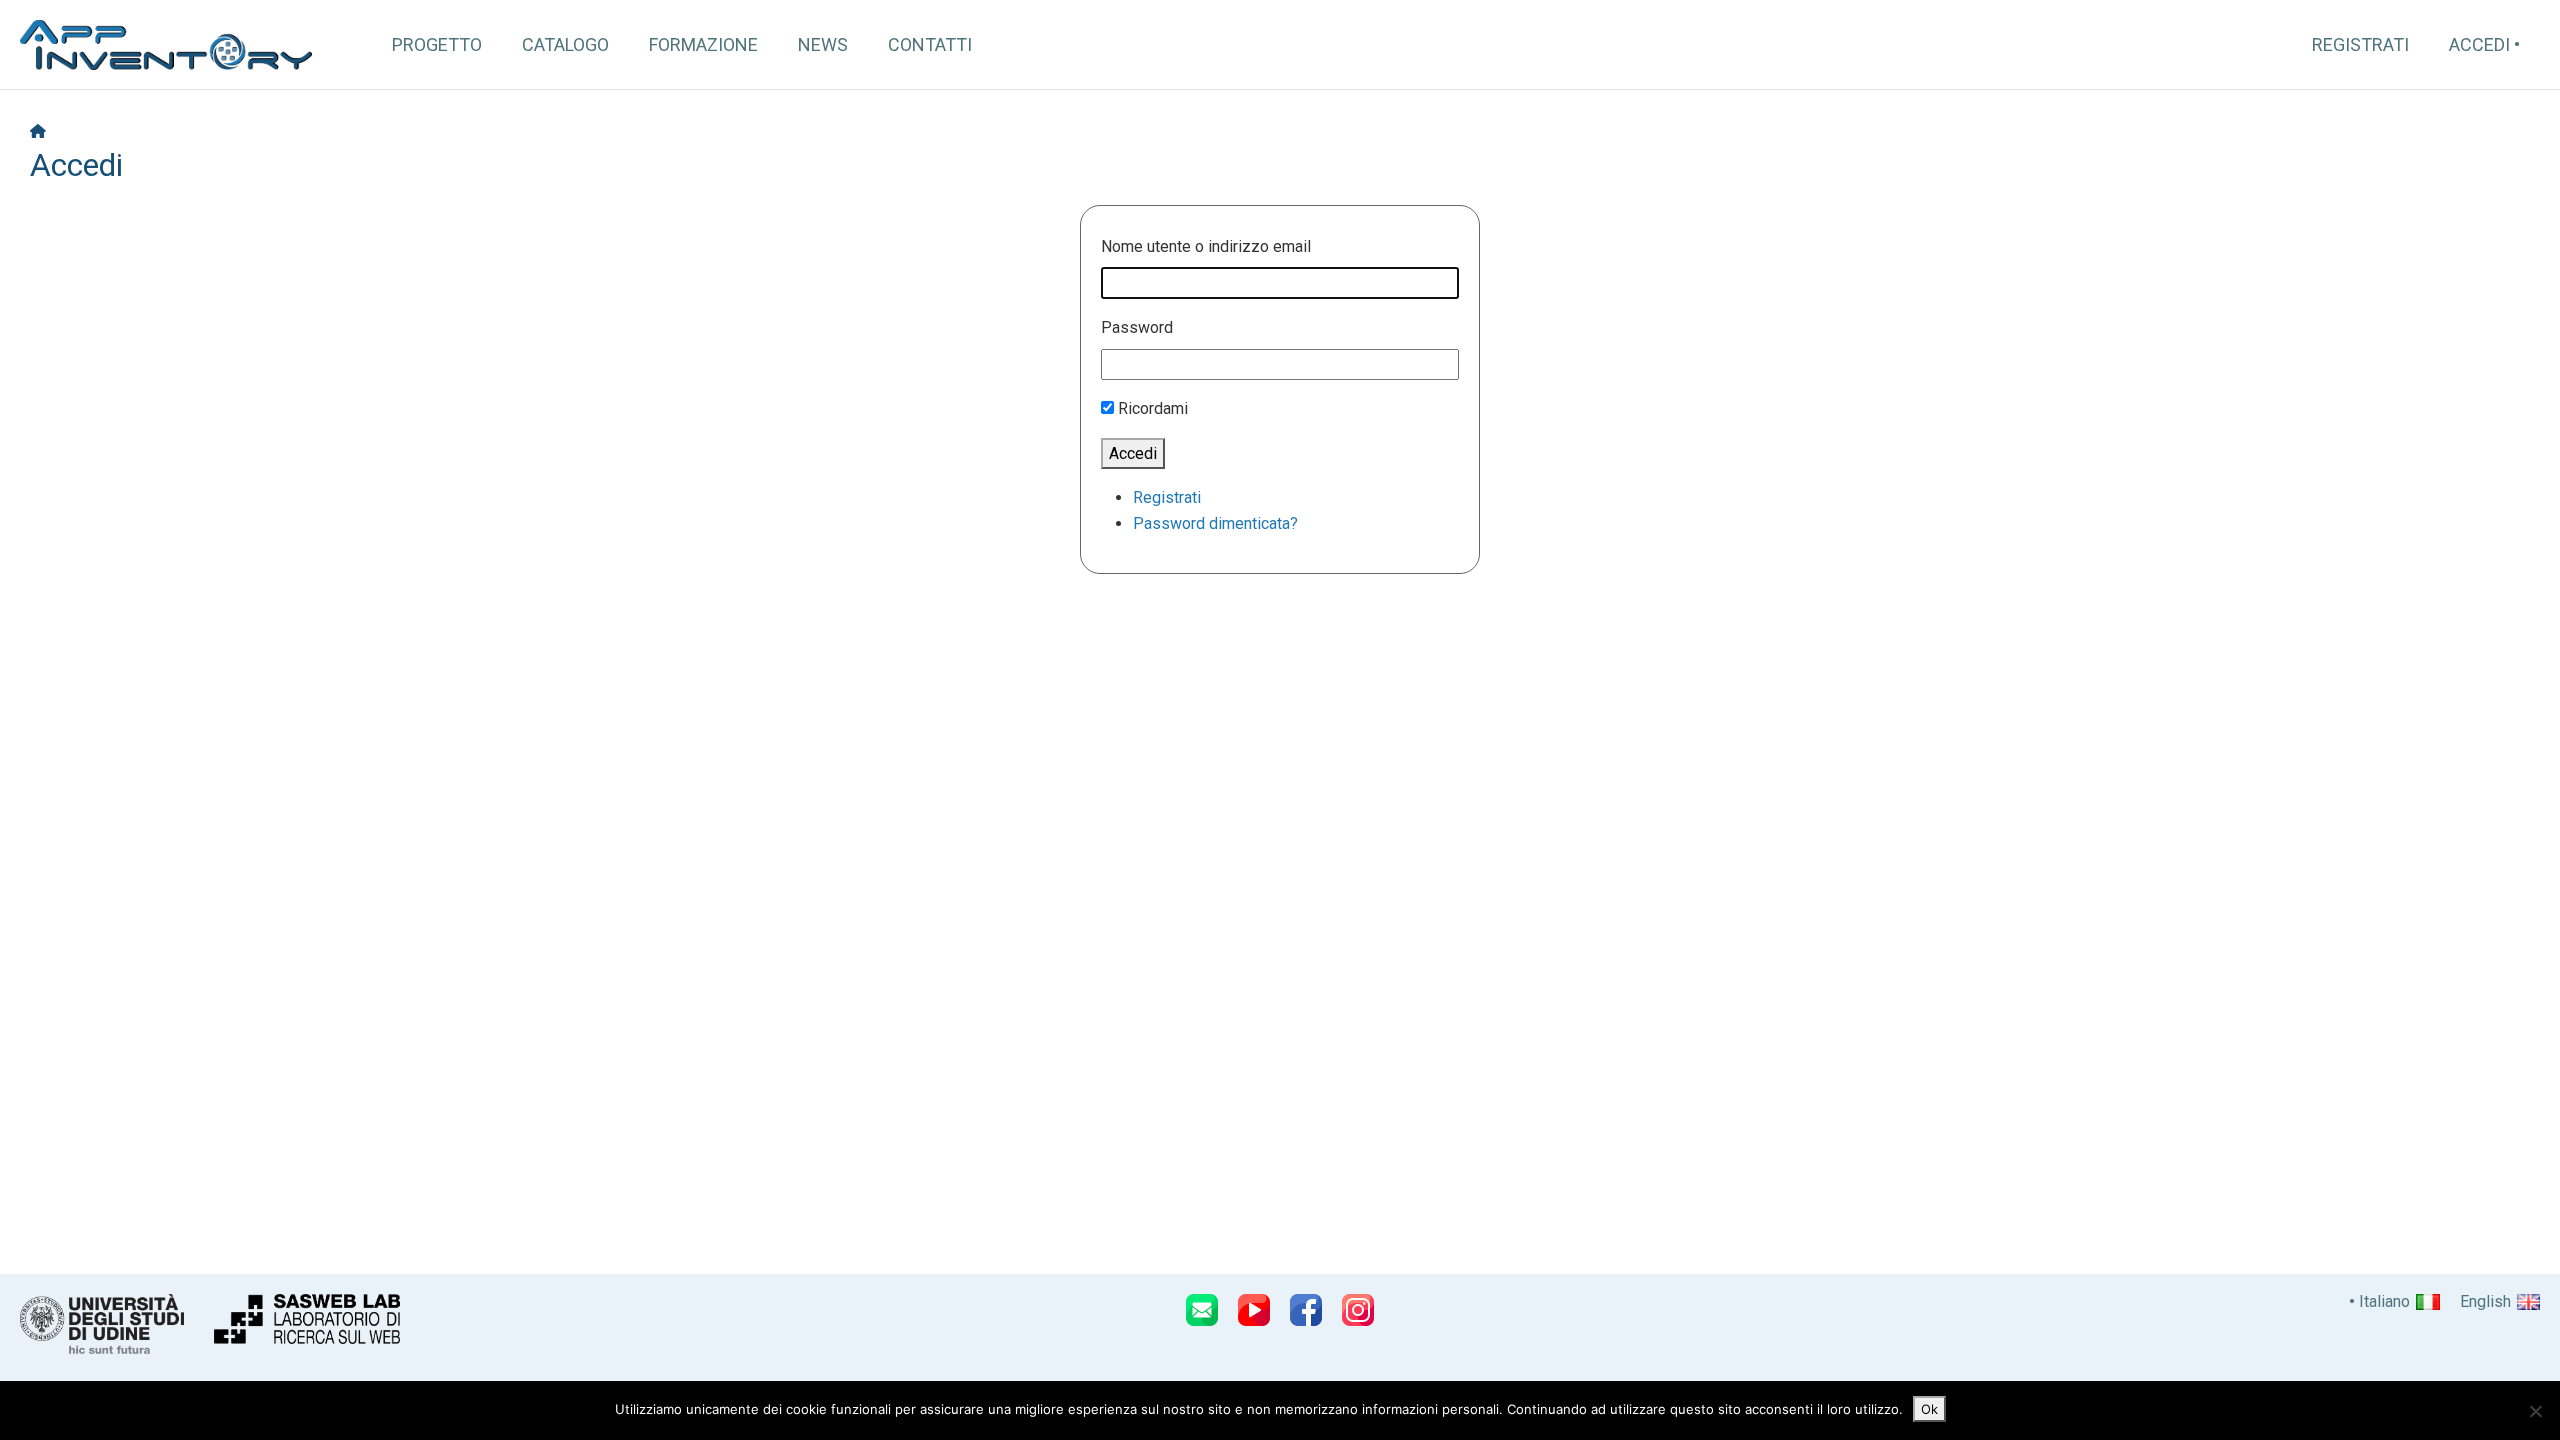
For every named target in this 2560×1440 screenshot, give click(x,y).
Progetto (437, 44)
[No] (2535, 1411)
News (823, 44)
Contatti (930, 44)
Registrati (2360, 44)
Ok (1929, 1409)
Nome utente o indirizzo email (1206, 246)
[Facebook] (1306, 1310)
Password (1137, 327)
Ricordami (1153, 408)
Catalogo (565, 44)
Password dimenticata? (1215, 523)
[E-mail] (1202, 1310)
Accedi (2479, 44)
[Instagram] (1358, 1310)
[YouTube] (1254, 1310)
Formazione (703, 44)
